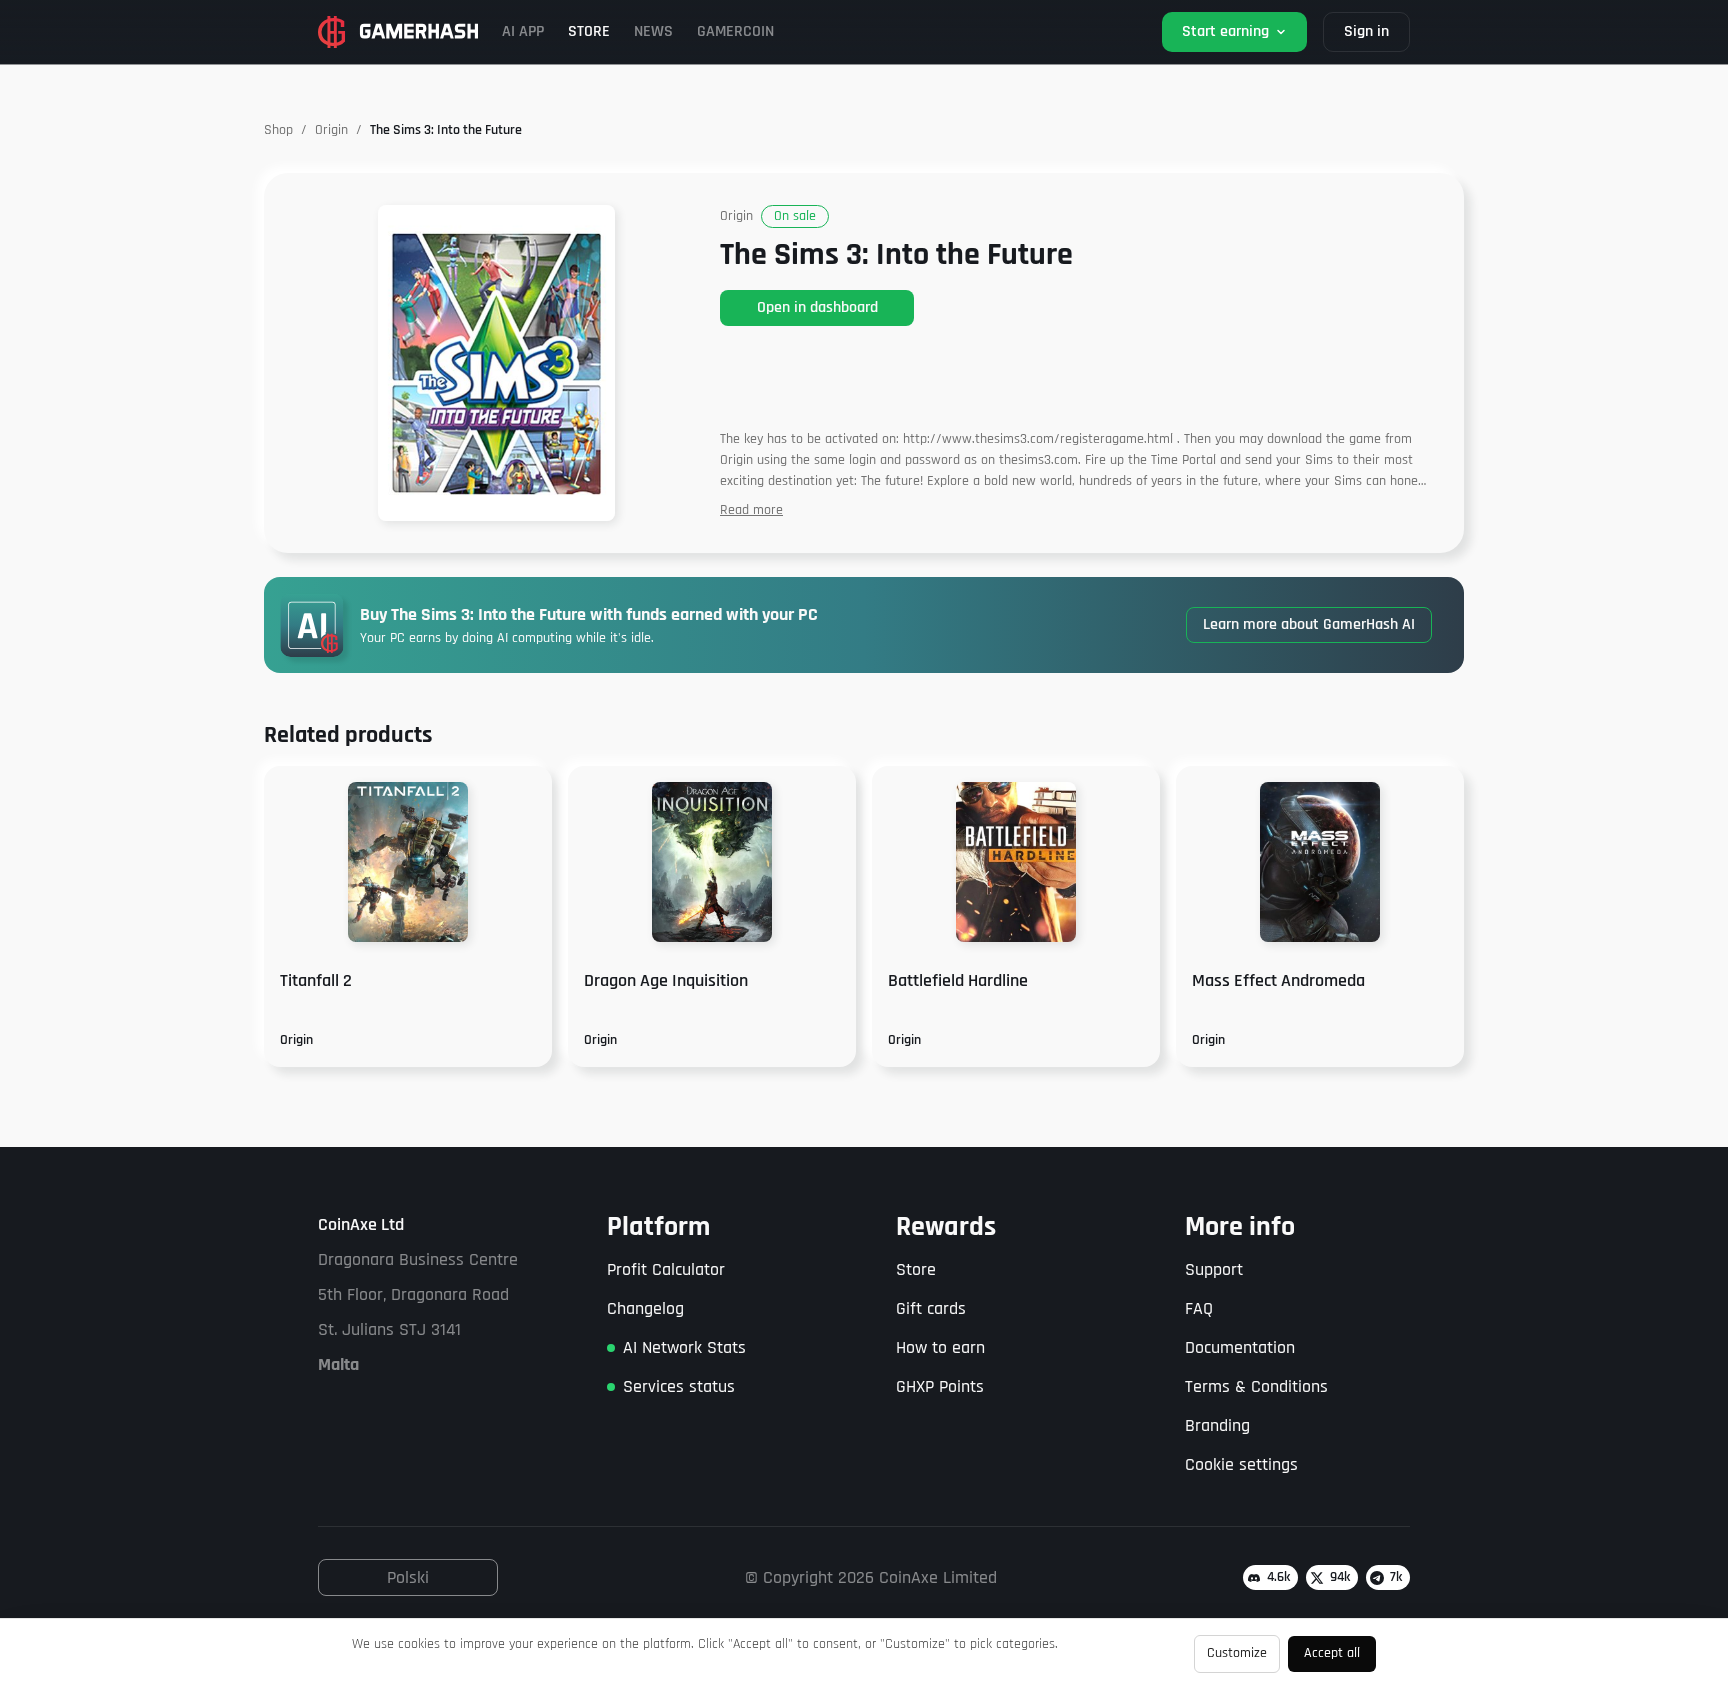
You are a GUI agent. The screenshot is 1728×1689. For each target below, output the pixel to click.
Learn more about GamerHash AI (1309, 624)
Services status (679, 1386)
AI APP (523, 31)
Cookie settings (1241, 1464)
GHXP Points (940, 1386)
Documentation (1240, 1347)
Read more (751, 510)
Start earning (1225, 31)
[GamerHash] (398, 32)
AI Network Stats (684, 1347)
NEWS (653, 31)
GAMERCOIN (735, 31)
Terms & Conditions (1256, 1386)
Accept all (1332, 1653)
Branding (1217, 1425)
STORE (589, 31)
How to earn (940, 1347)
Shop (278, 130)
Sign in (1366, 31)
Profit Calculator (666, 1269)
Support (1214, 1269)
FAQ (1199, 1308)
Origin (331, 130)
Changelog (645, 1308)
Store (916, 1269)
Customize (1237, 1653)
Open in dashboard (817, 307)
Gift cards (931, 1308)
